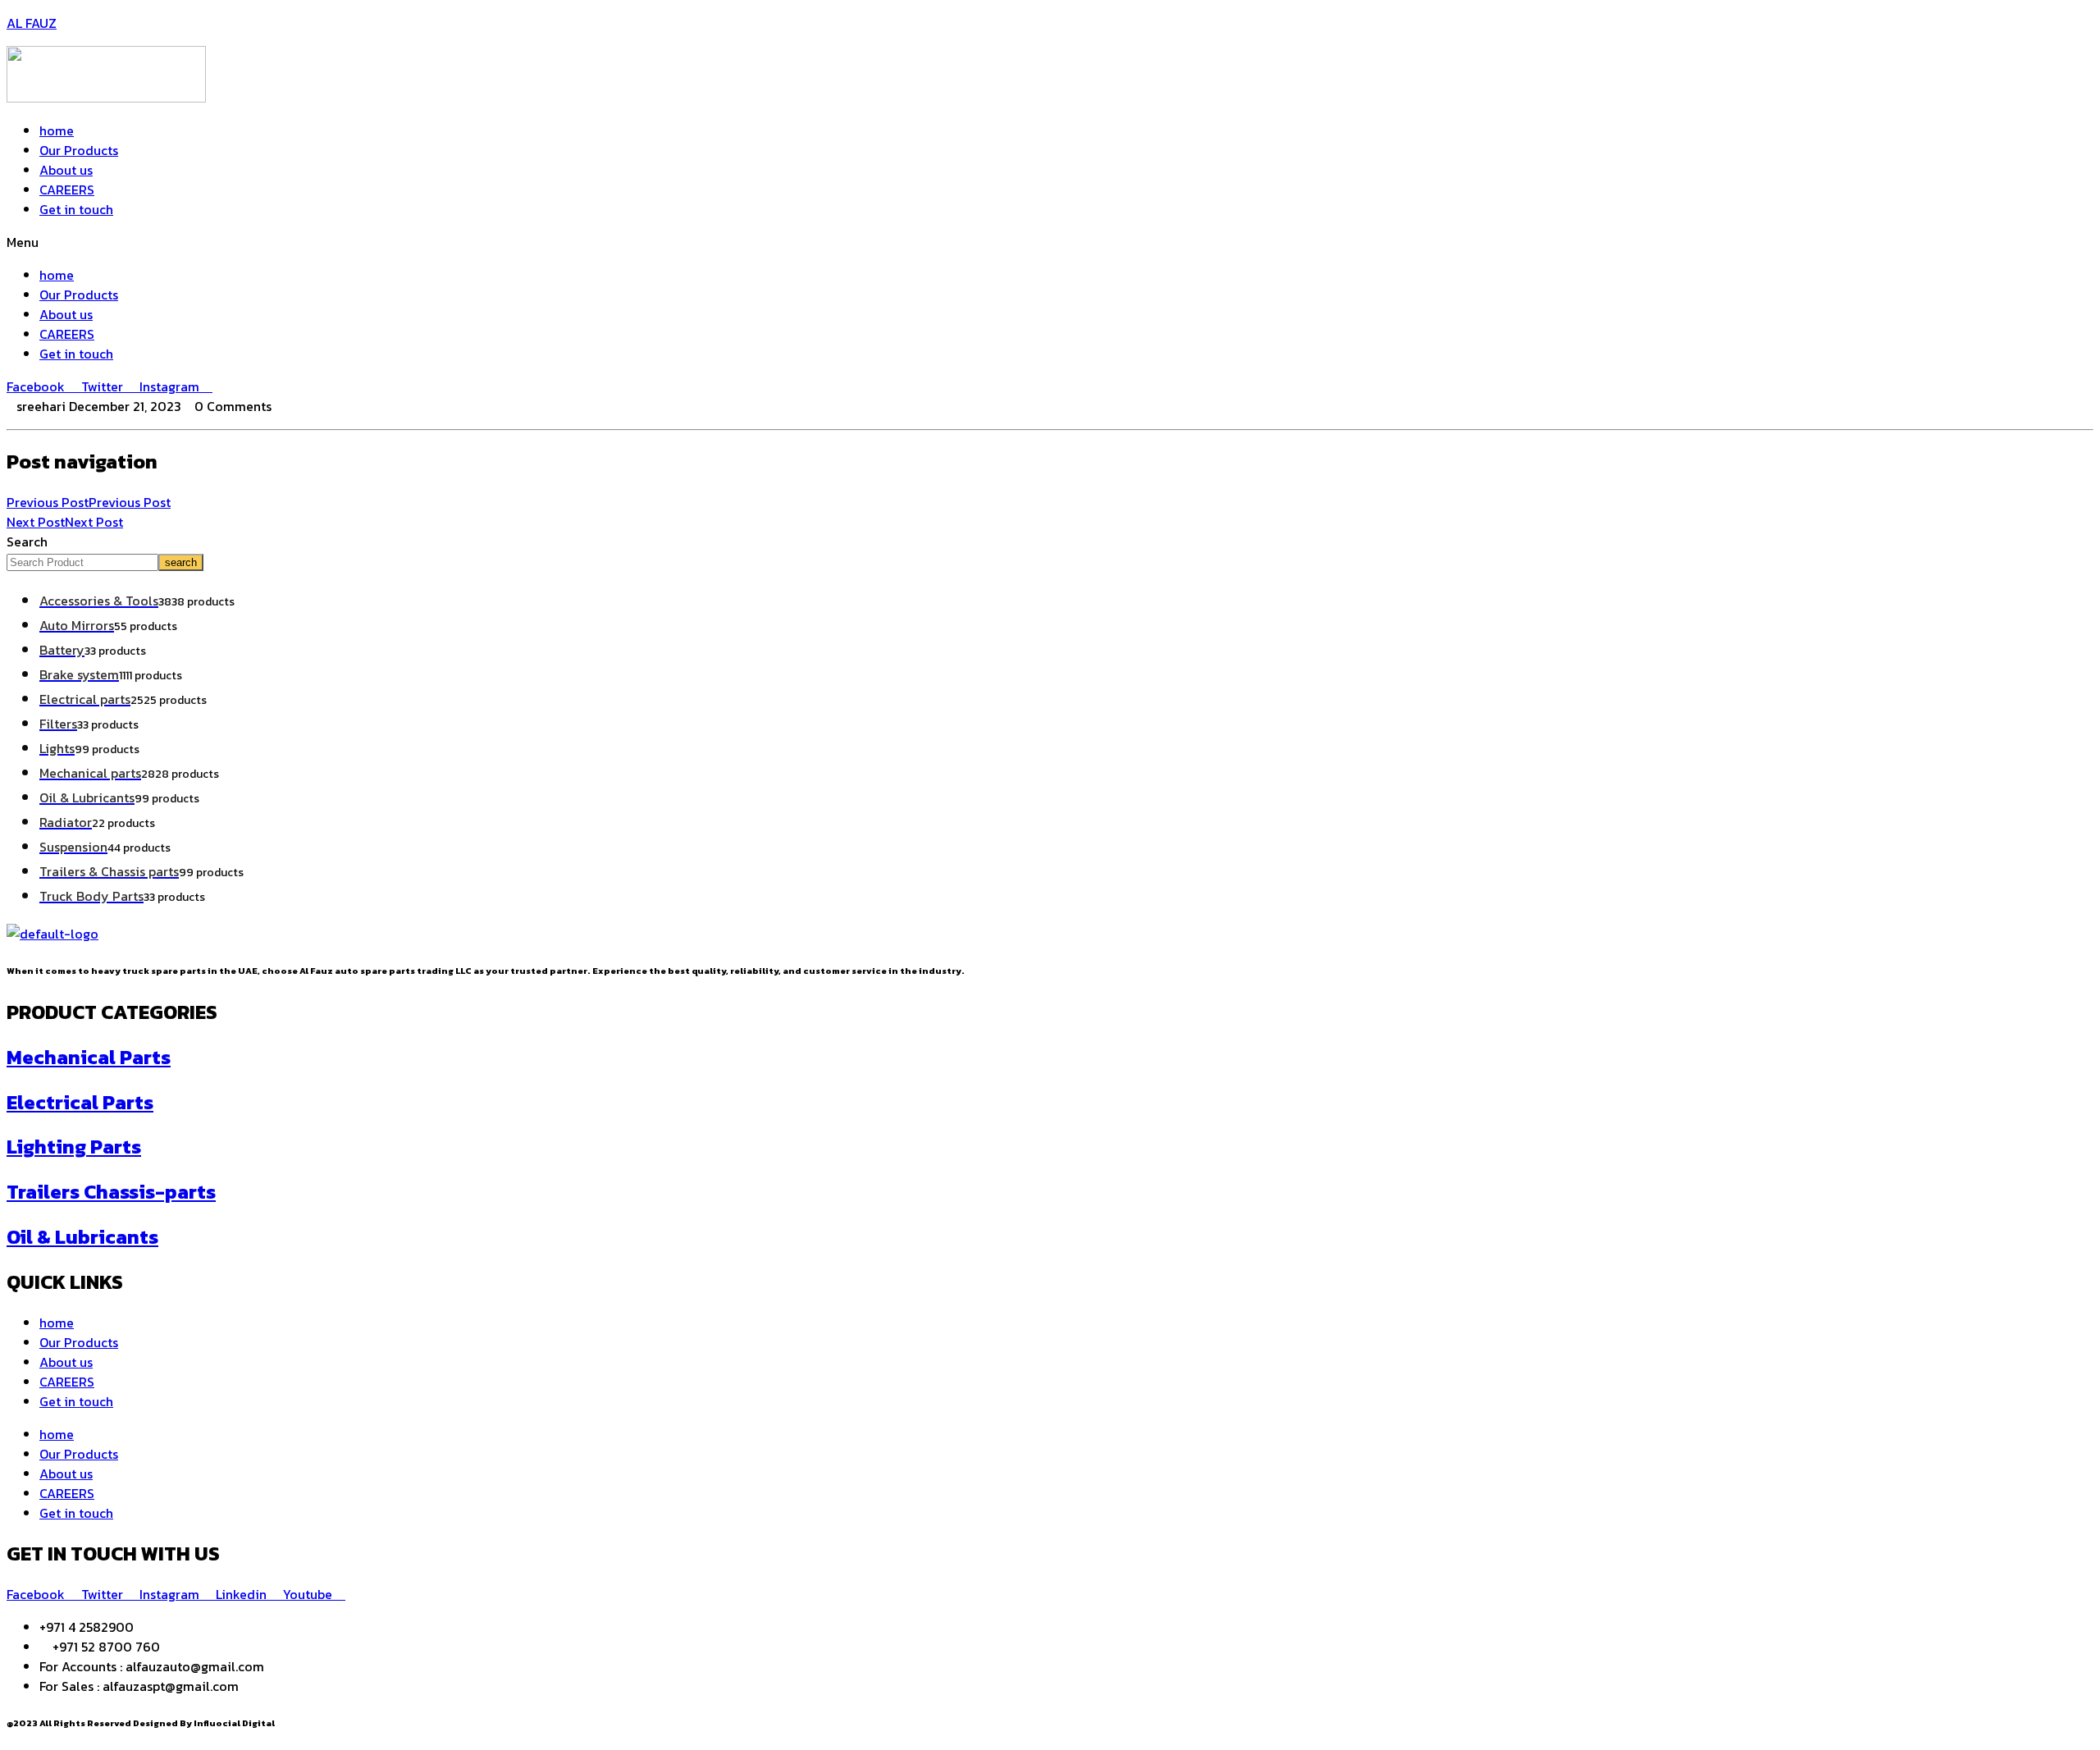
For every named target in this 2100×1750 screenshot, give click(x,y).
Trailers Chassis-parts (111, 1192)
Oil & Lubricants (82, 1237)
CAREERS (67, 190)
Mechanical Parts (89, 1057)
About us (66, 170)
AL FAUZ (32, 23)
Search (27, 541)
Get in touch (76, 209)
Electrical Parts (80, 1102)
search (181, 562)
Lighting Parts (74, 1147)
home (57, 130)
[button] (1050, 242)
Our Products (79, 150)
